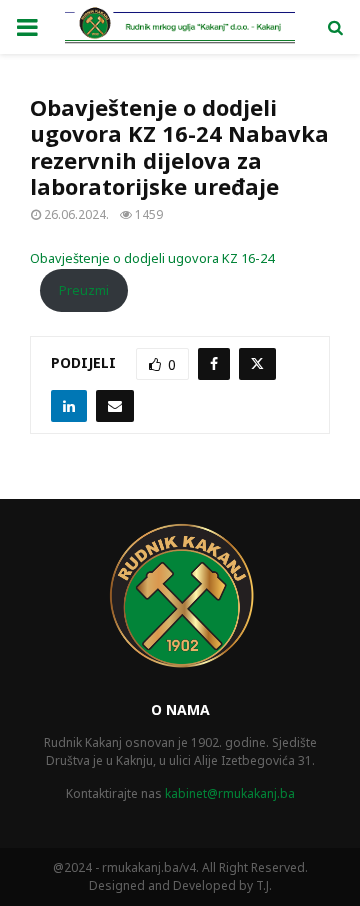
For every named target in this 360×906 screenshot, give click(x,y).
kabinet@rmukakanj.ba (230, 793)
